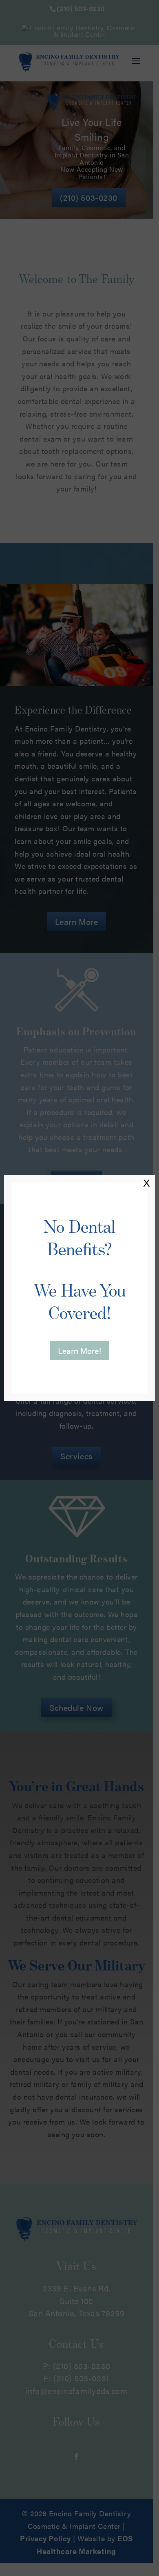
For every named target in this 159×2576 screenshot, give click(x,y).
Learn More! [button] (79, 1350)
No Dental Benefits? (80, 1270)
